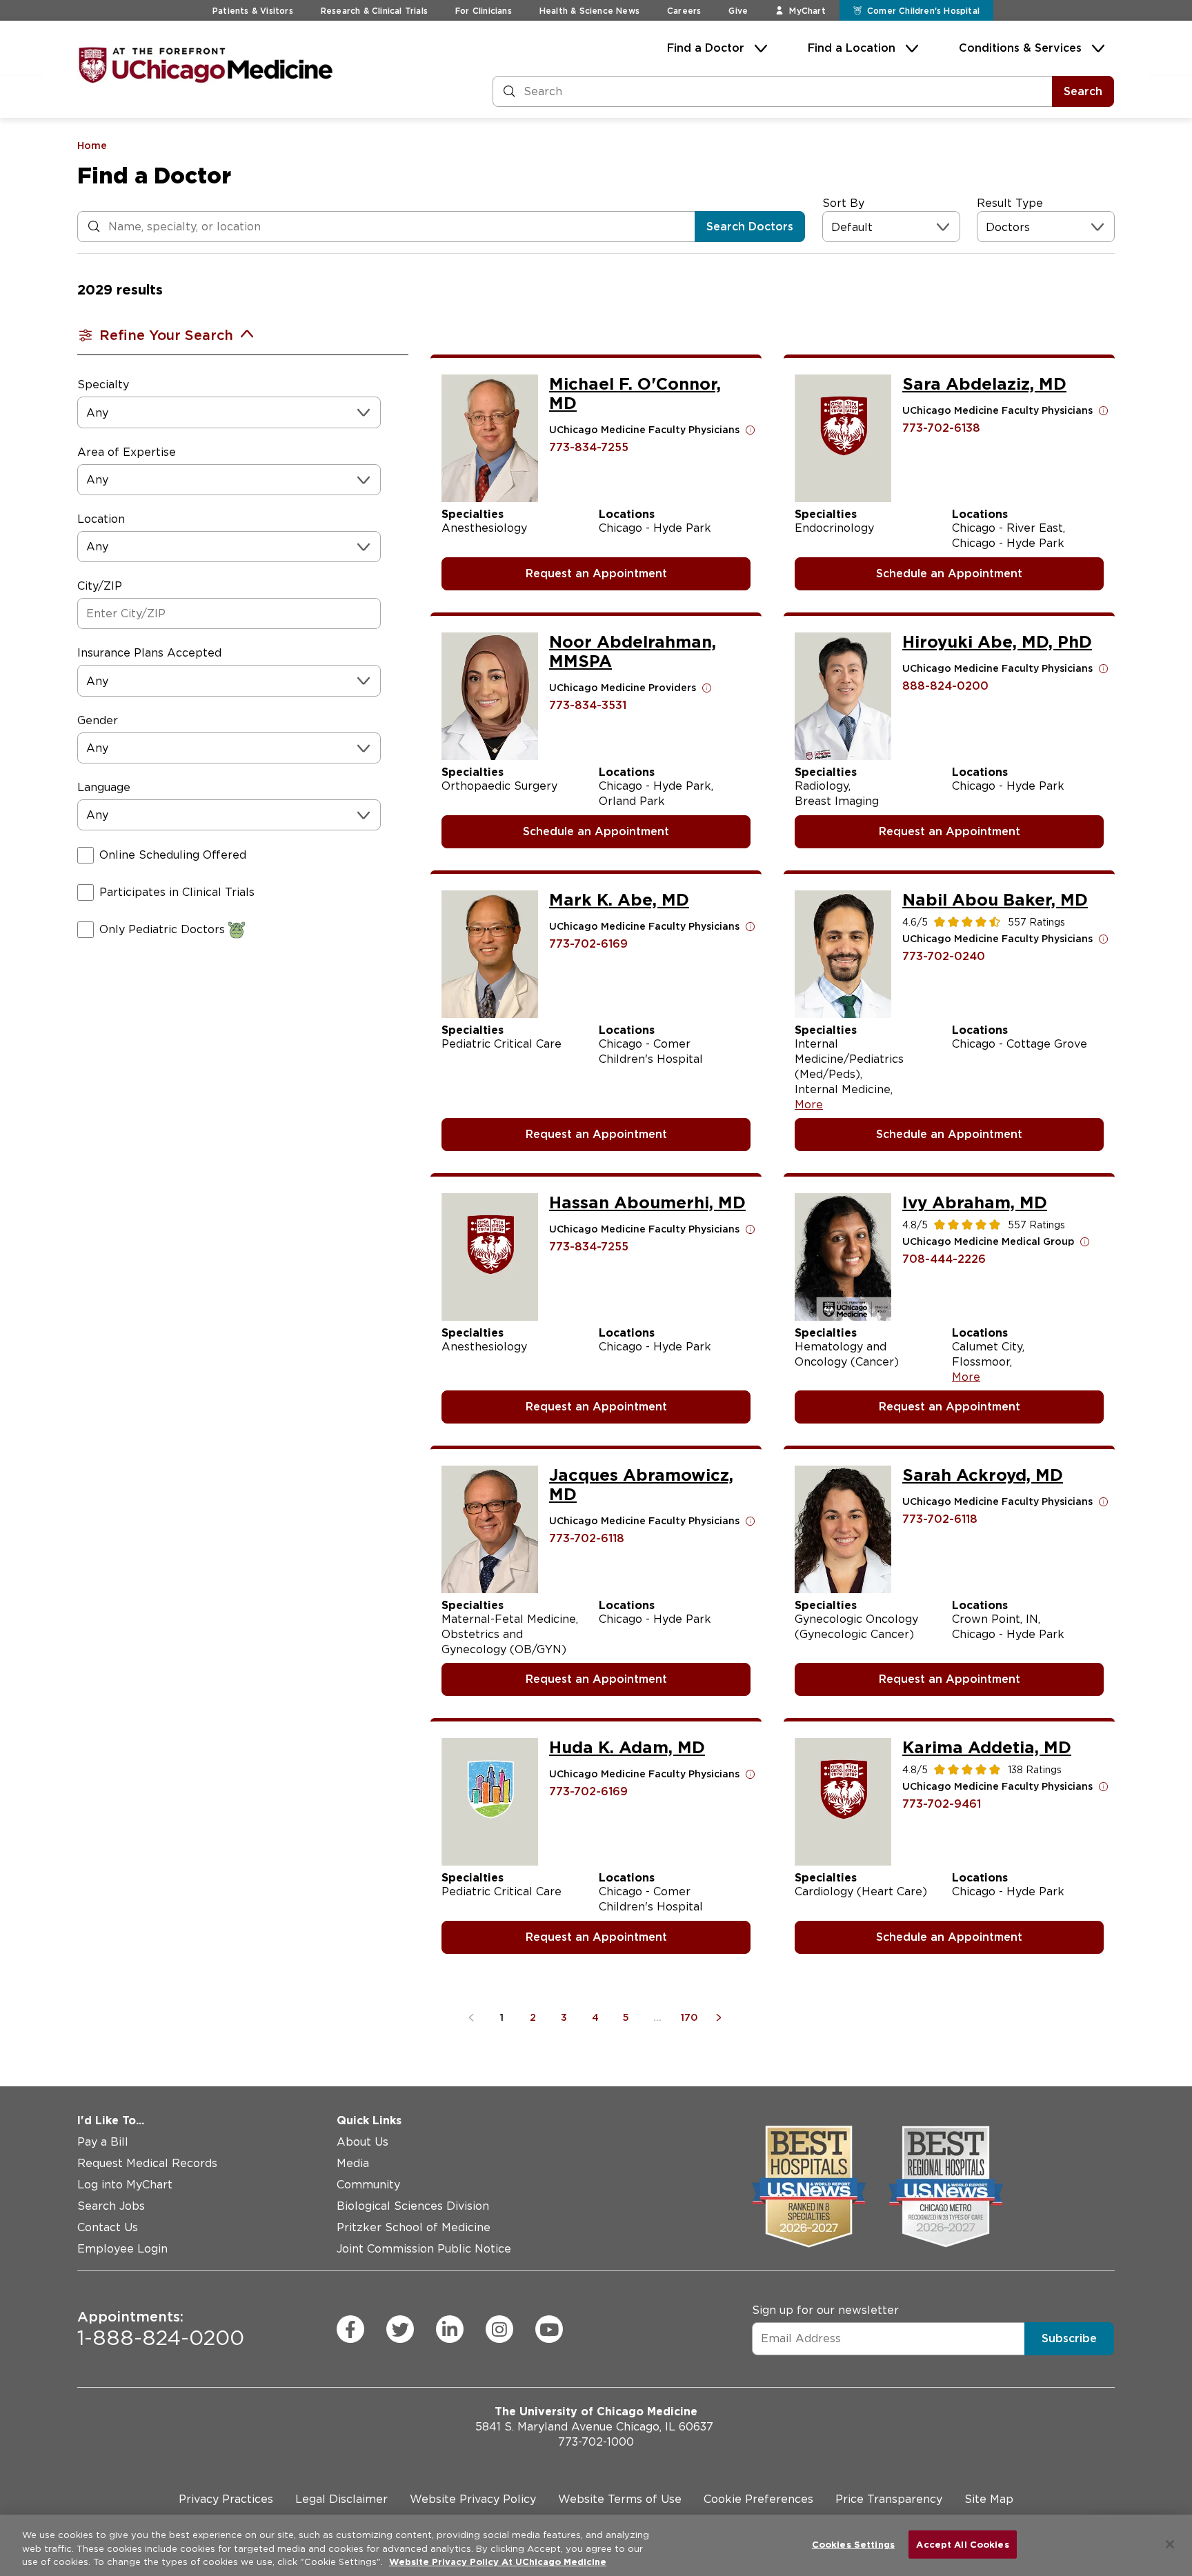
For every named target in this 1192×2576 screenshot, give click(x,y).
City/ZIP (100, 586)
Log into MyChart (125, 2185)
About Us (362, 2142)
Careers (684, 11)
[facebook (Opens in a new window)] (350, 2329)
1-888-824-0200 (161, 2329)
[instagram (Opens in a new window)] (499, 2329)
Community (368, 2185)
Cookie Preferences (758, 2499)
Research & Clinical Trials (374, 11)
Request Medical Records (147, 2163)
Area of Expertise (127, 452)
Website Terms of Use (620, 2499)
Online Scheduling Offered (173, 855)
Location (101, 519)
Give (738, 11)
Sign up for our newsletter (825, 2310)
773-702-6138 (941, 428)
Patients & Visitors (253, 11)
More (809, 1105)
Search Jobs (111, 2206)
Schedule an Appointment (949, 573)
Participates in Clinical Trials (177, 892)
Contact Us (108, 2227)
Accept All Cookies (962, 2544)
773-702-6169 (588, 944)
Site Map (989, 2499)
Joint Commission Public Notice (424, 2249)
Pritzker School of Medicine (414, 2227)
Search (1083, 91)
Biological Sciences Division (413, 2206)
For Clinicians (484, 11)
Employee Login (122, 2249)
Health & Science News (589, 11)
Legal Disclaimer (341, 2499)
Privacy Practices (226, 2499)
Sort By (843, 203)
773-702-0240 (944, 956)
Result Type (1010, 203)
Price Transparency (889, 2499)
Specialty (103, 385)
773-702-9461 (942, 1804)
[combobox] (833, 227)
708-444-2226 (944, 1259)
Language (104, 787)
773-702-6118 (587, 1538)
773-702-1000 (596, 2442)
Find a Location (852, 48)
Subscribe (1069, 2338)
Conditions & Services (1020, 48)
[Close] (1170, 2544)
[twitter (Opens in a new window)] (400, 2329)
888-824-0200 (945, 686)
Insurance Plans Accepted (149, 653)
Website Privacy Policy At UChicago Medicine (498, 2562)
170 (689, 2017)
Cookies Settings (853, 2544)
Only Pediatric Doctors (162, 929)
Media (353, 2163)
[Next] (721, 2017)
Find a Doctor (706, 48)
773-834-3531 (588, 705)
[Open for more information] (751, 430)
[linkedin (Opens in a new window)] (450, 2329)
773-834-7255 (589, 447)
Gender (98, 720)
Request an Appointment (596, 573)
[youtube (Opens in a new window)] (549, 2329)
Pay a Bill (103, 2142)
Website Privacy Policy (473, 2499)
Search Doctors (750, 227)
